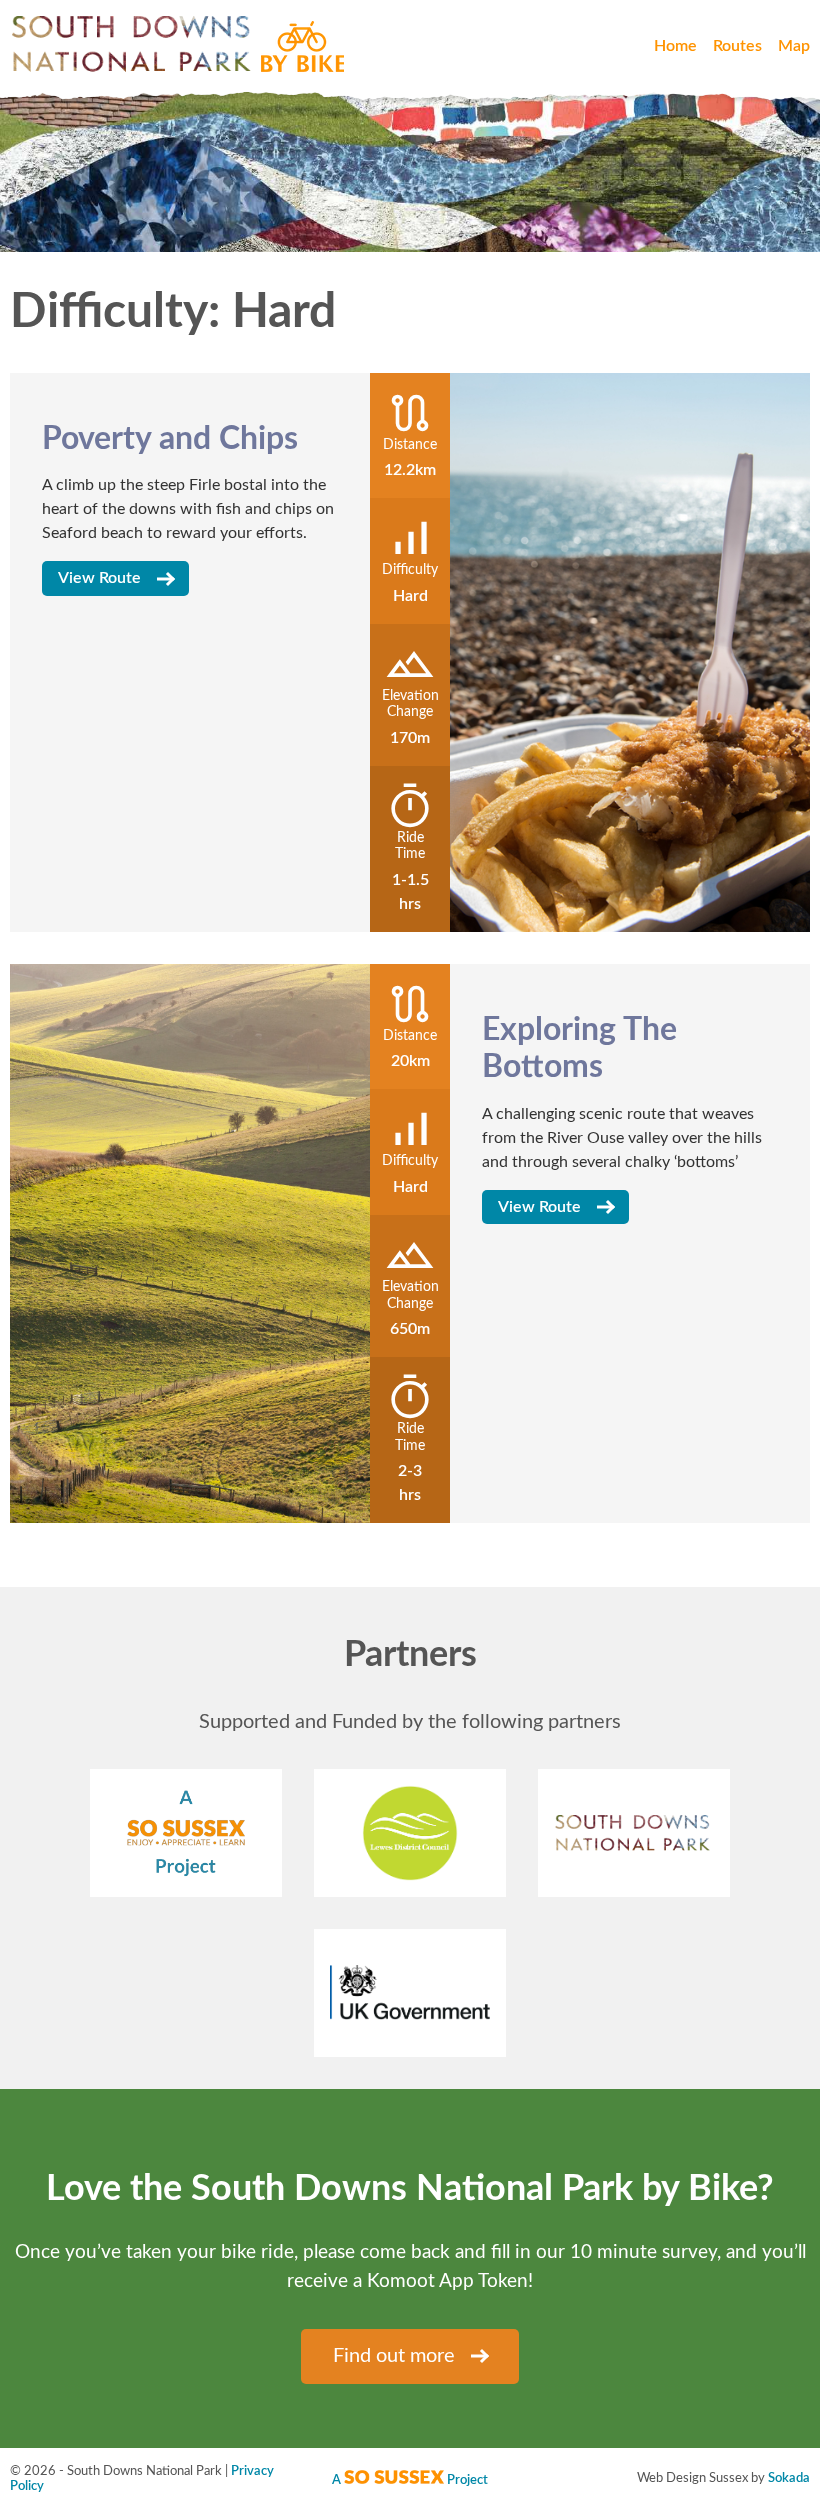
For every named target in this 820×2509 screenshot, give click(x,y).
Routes (737, 46)
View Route (99, 578)
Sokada (789, 2478)
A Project (410, 2480)
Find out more (394, 2356)
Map (794, 46)
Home (675, 46)
